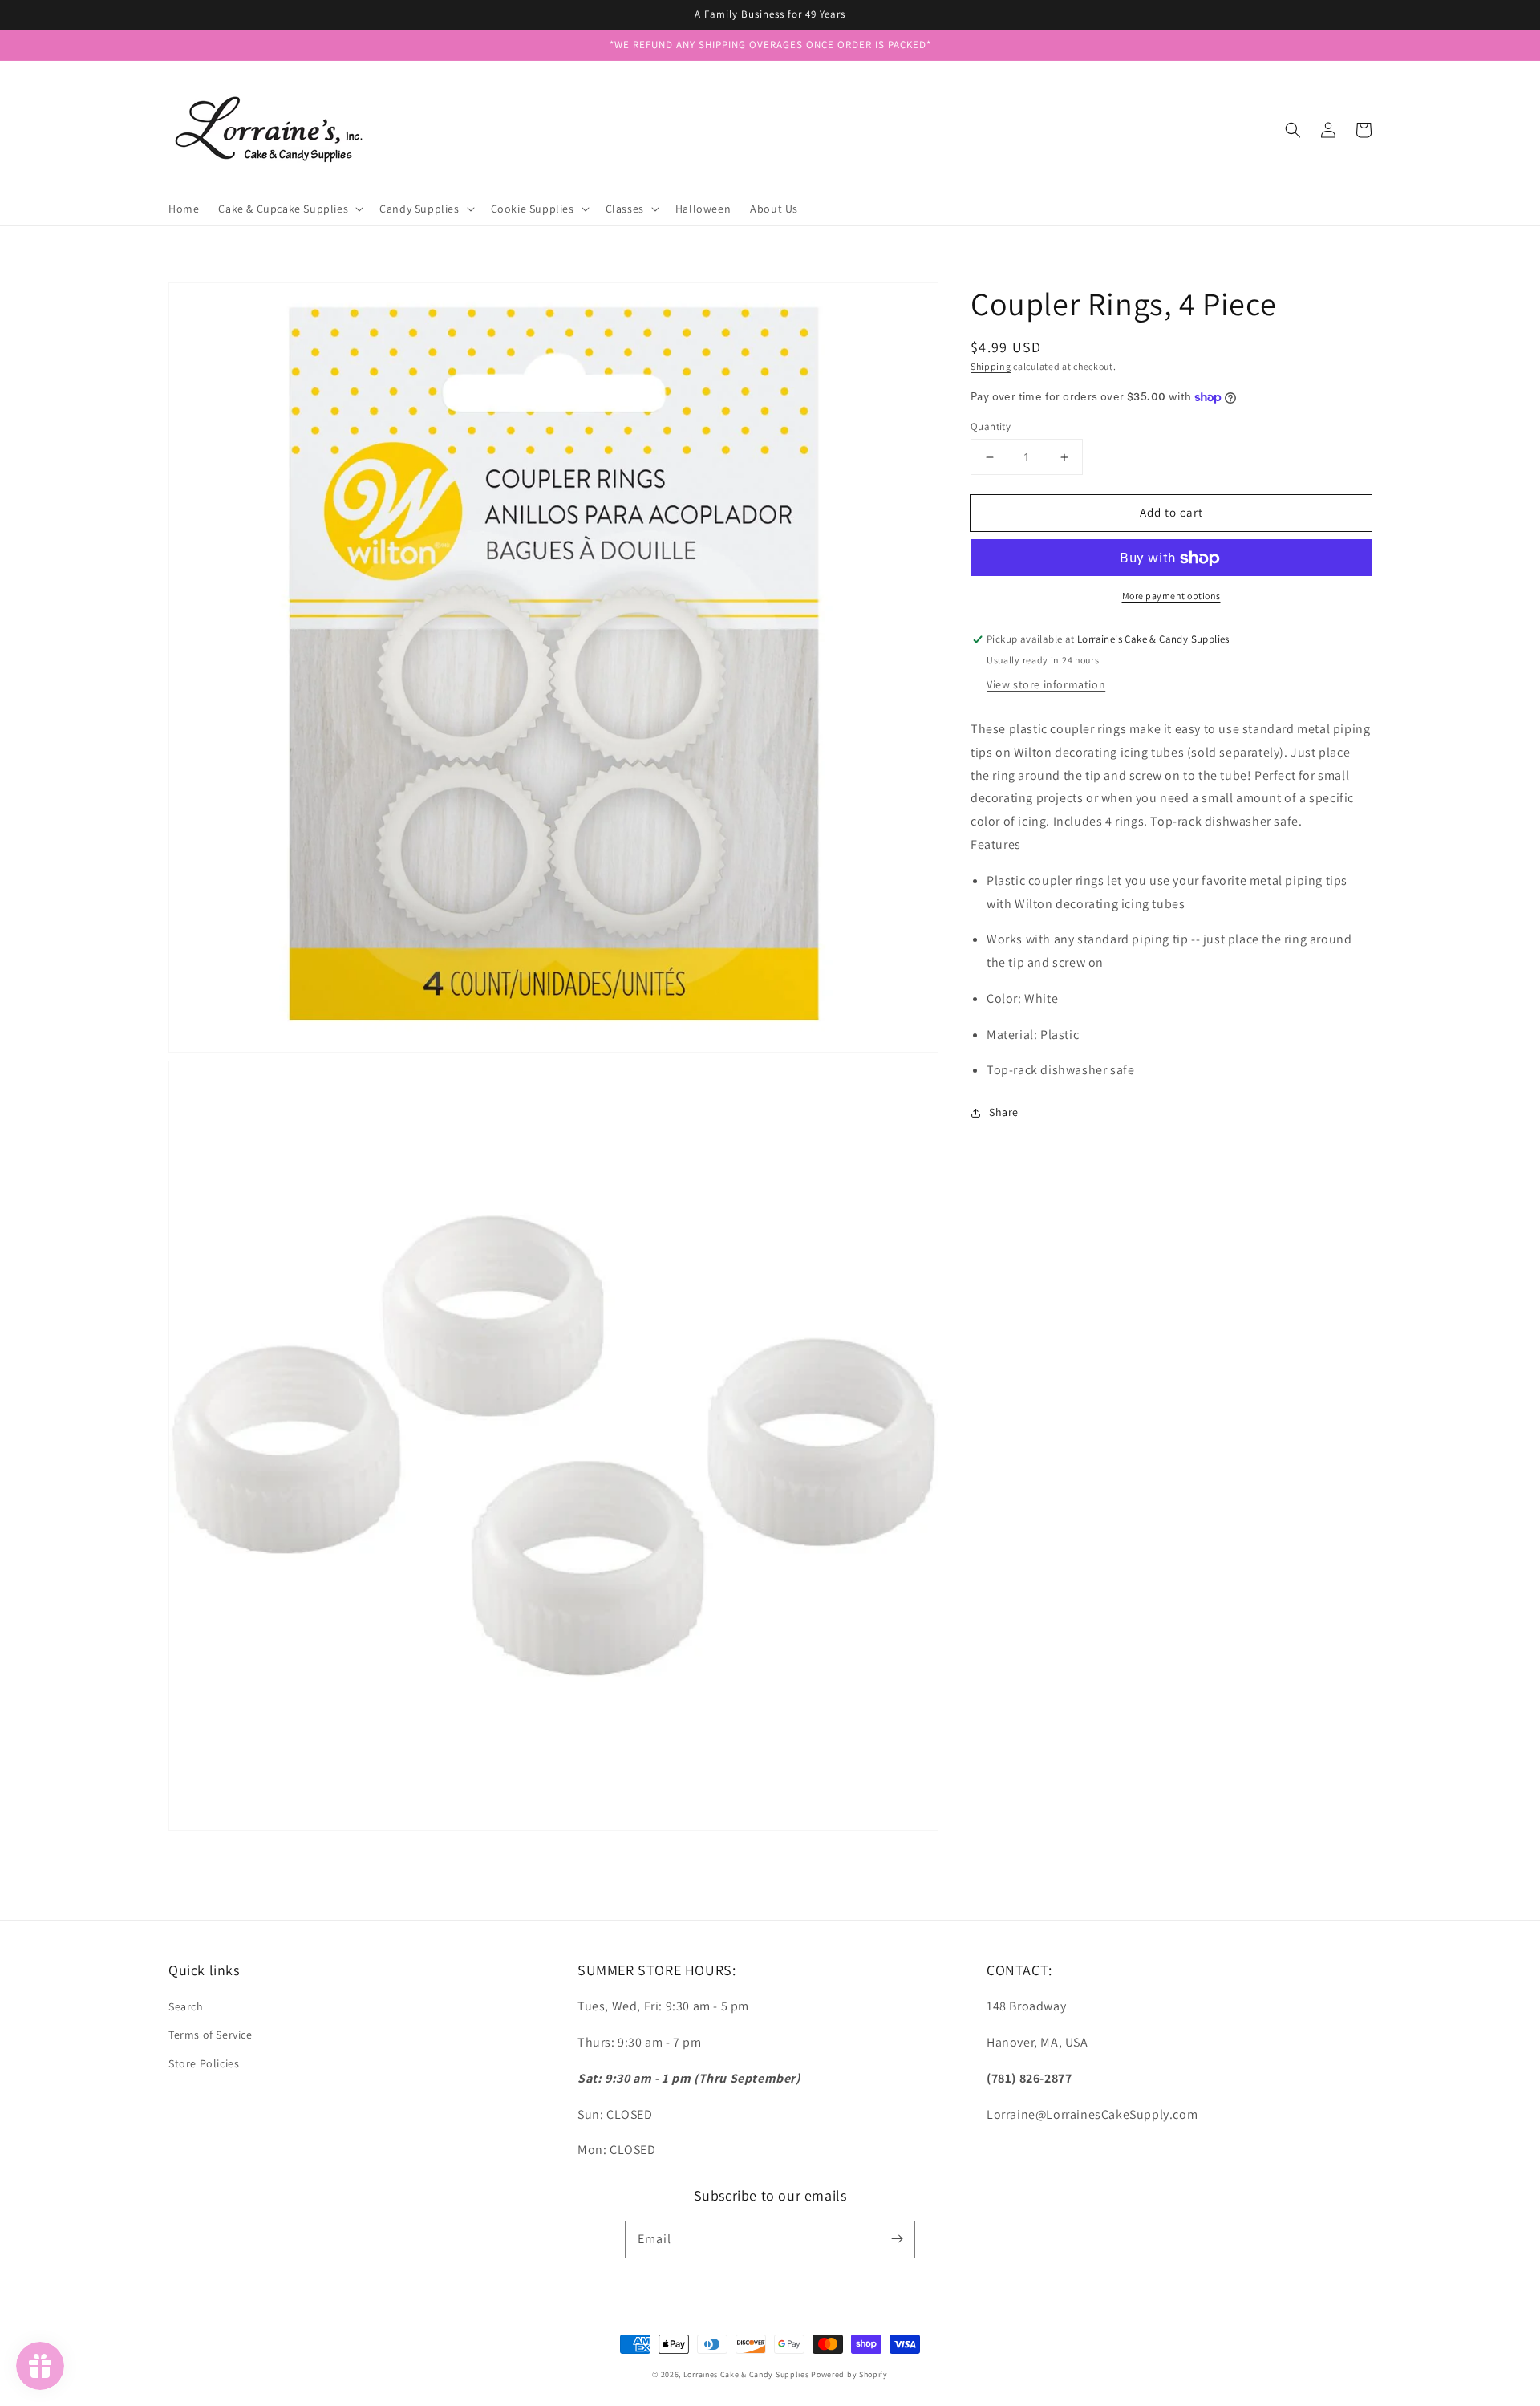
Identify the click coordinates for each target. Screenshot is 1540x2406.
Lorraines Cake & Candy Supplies (746, 2374)
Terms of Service (211, 2035)
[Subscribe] (897, 2239)
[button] (1293, 130)
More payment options (1171, 596)
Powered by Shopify (849, 2374)
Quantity (991, 426)
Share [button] (1004, 1113)
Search (186, 2006)
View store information (1046, 684)
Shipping (991, 366)
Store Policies (204, 2063)
